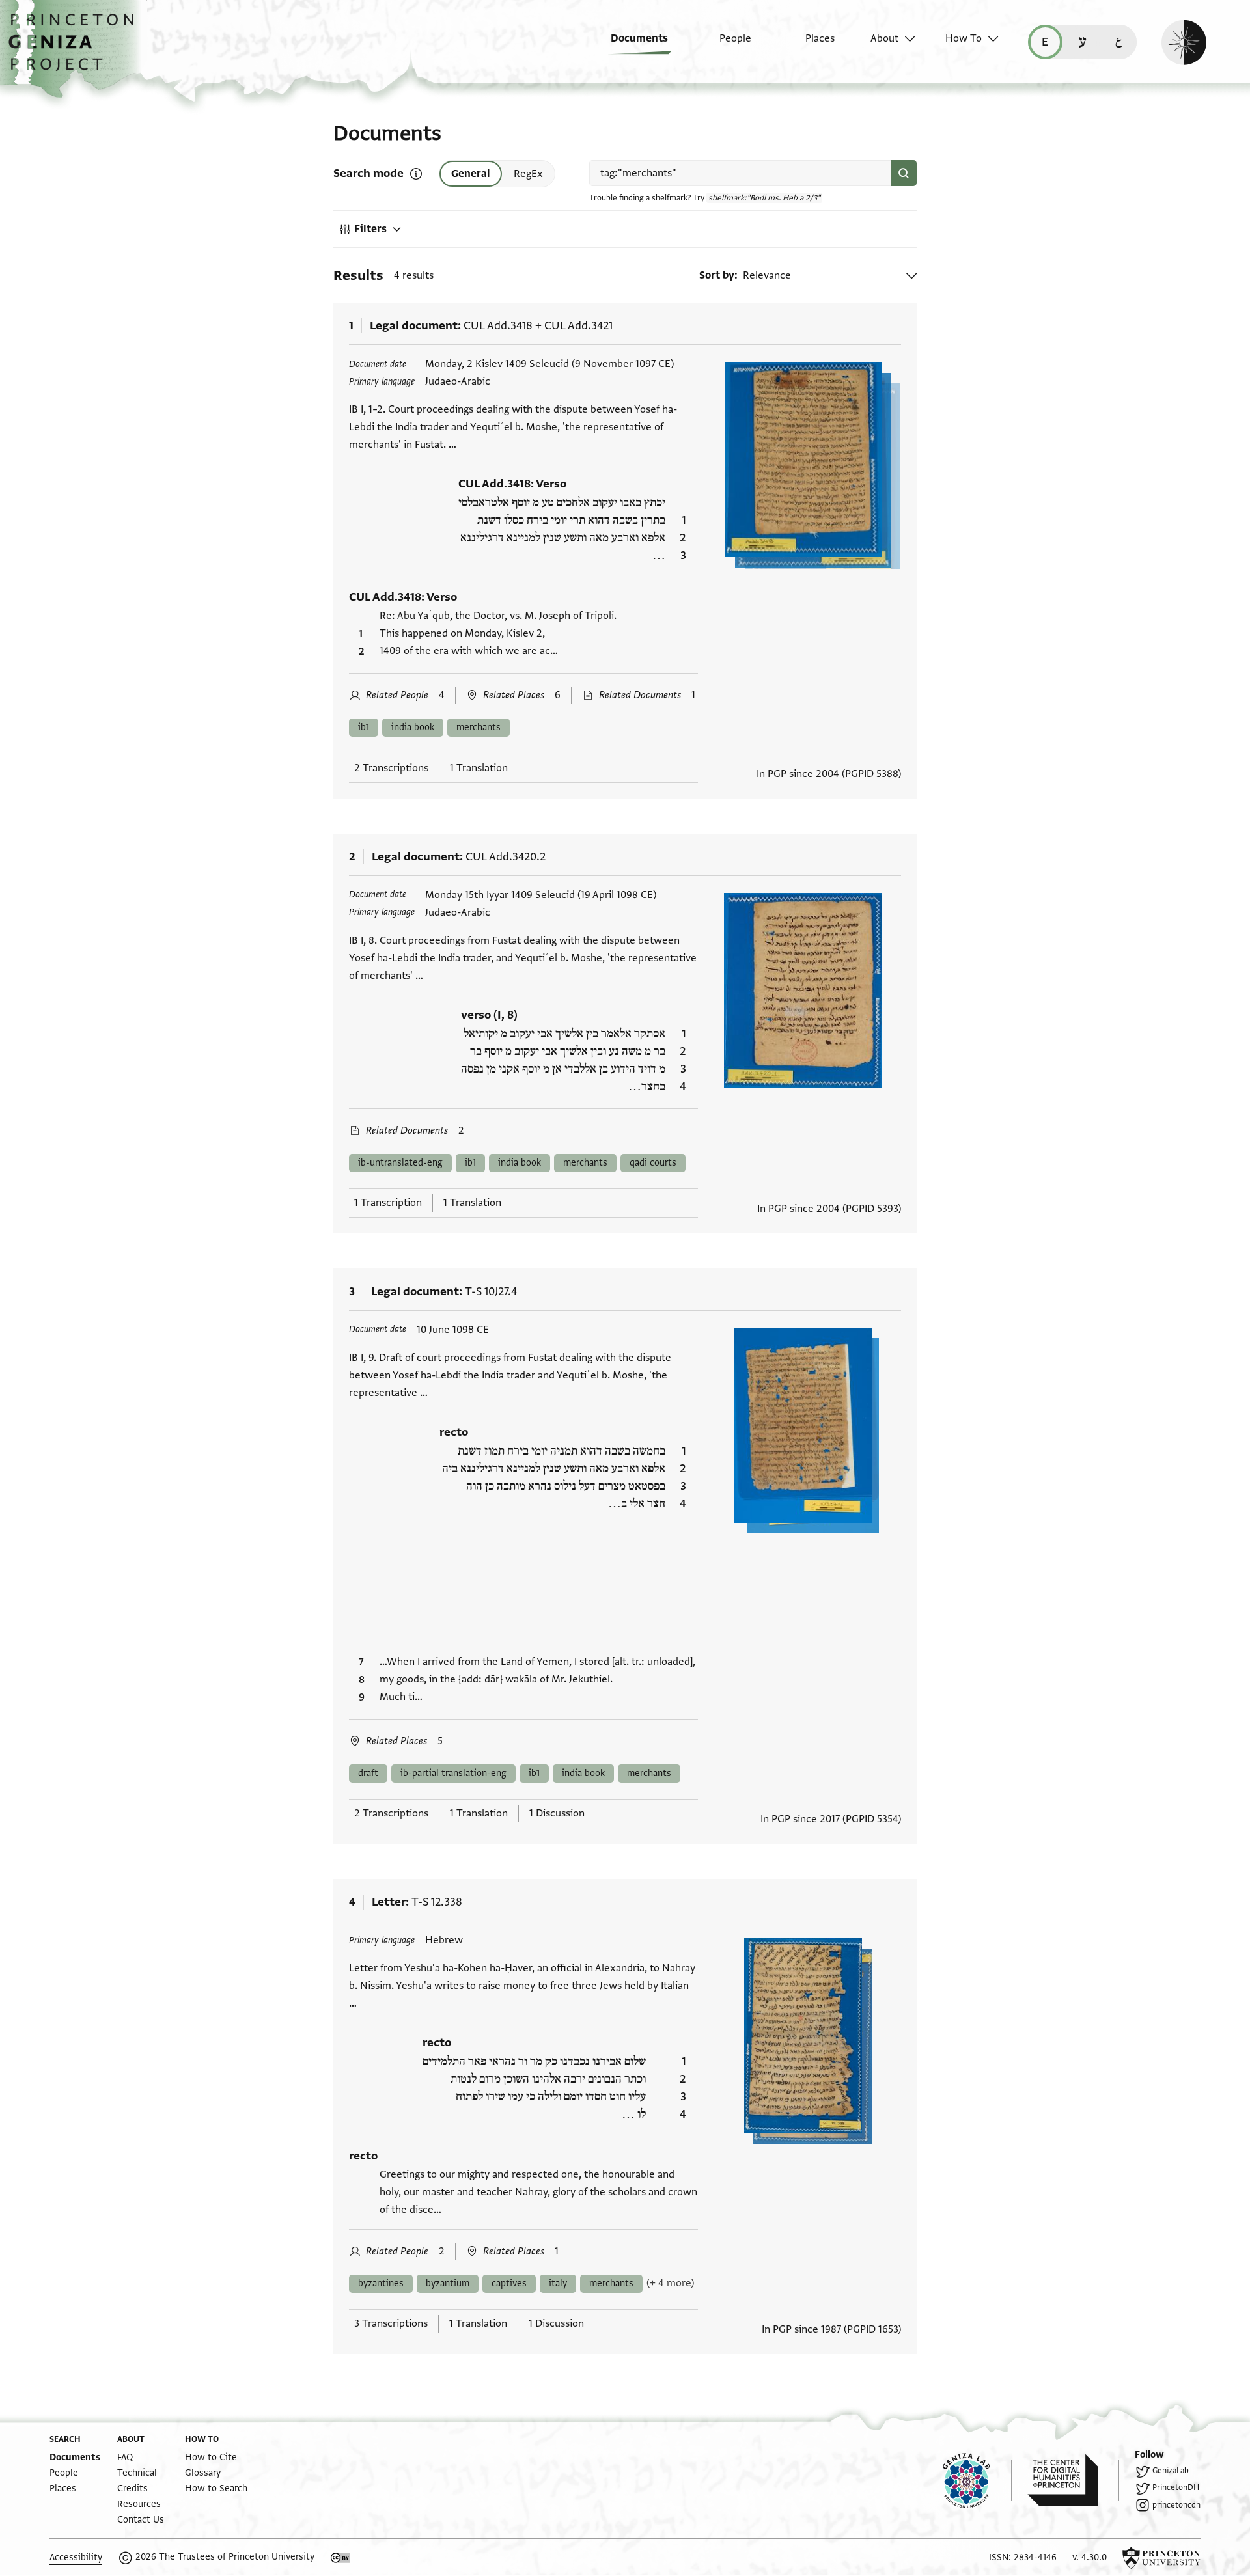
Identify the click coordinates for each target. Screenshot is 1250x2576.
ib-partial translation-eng (453, 1773)
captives (509, 2283)
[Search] (904, 173)
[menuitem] (630, 45)
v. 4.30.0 (1090, 2557)
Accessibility (76, 2557)
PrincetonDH (1176, 2487)
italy (558, 2283)
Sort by (717, 275)
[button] (76, 49)
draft (368, 1773)
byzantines (381, 2283)
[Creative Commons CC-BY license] (340, 2558)
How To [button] (964, 38)
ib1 (364, 727)
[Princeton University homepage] (1161, 2558)
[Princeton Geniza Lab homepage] (977, 2480)
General (471, 174)
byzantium (448, 2283)
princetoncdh (1176, 2505)
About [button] (884, 38)
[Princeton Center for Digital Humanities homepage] (1073, 2480)
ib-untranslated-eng (400, 1163)
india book (413, 727)
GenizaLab (1171, 2471)
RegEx (528, 174)
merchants (479, 727)
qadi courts (653, 1163)
